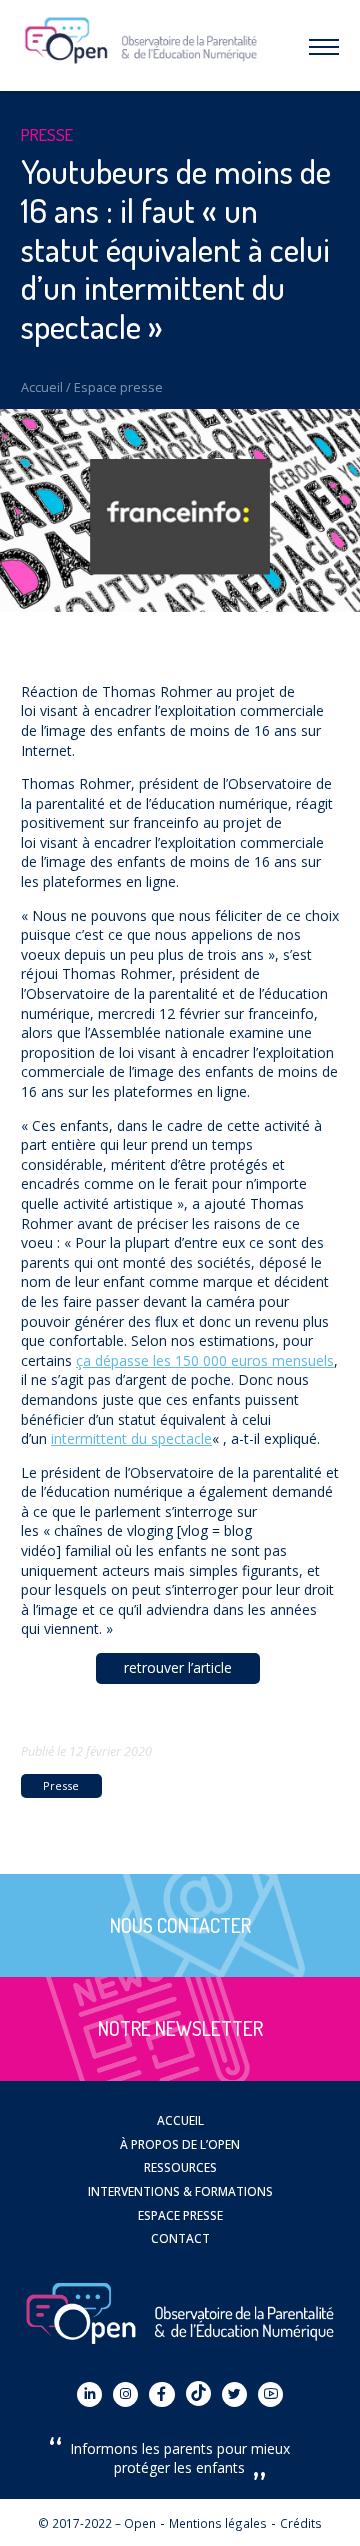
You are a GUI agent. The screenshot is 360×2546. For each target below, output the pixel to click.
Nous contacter (180, 1925)
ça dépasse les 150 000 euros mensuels (205, 1360)
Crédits (301, 2523)
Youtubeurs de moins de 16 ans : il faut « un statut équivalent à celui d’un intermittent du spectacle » (176, 248)
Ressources (180, 2167)
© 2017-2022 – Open (97, 2523)
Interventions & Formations (180, 2191)
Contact (180, 2238)
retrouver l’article (178, 1667)
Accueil (42, 387)
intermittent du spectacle (131, 1438)
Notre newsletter (180, 2028)
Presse (61, 1785)
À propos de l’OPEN (180, 2144)
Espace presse (118, 387)
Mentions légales (218, 2523)
